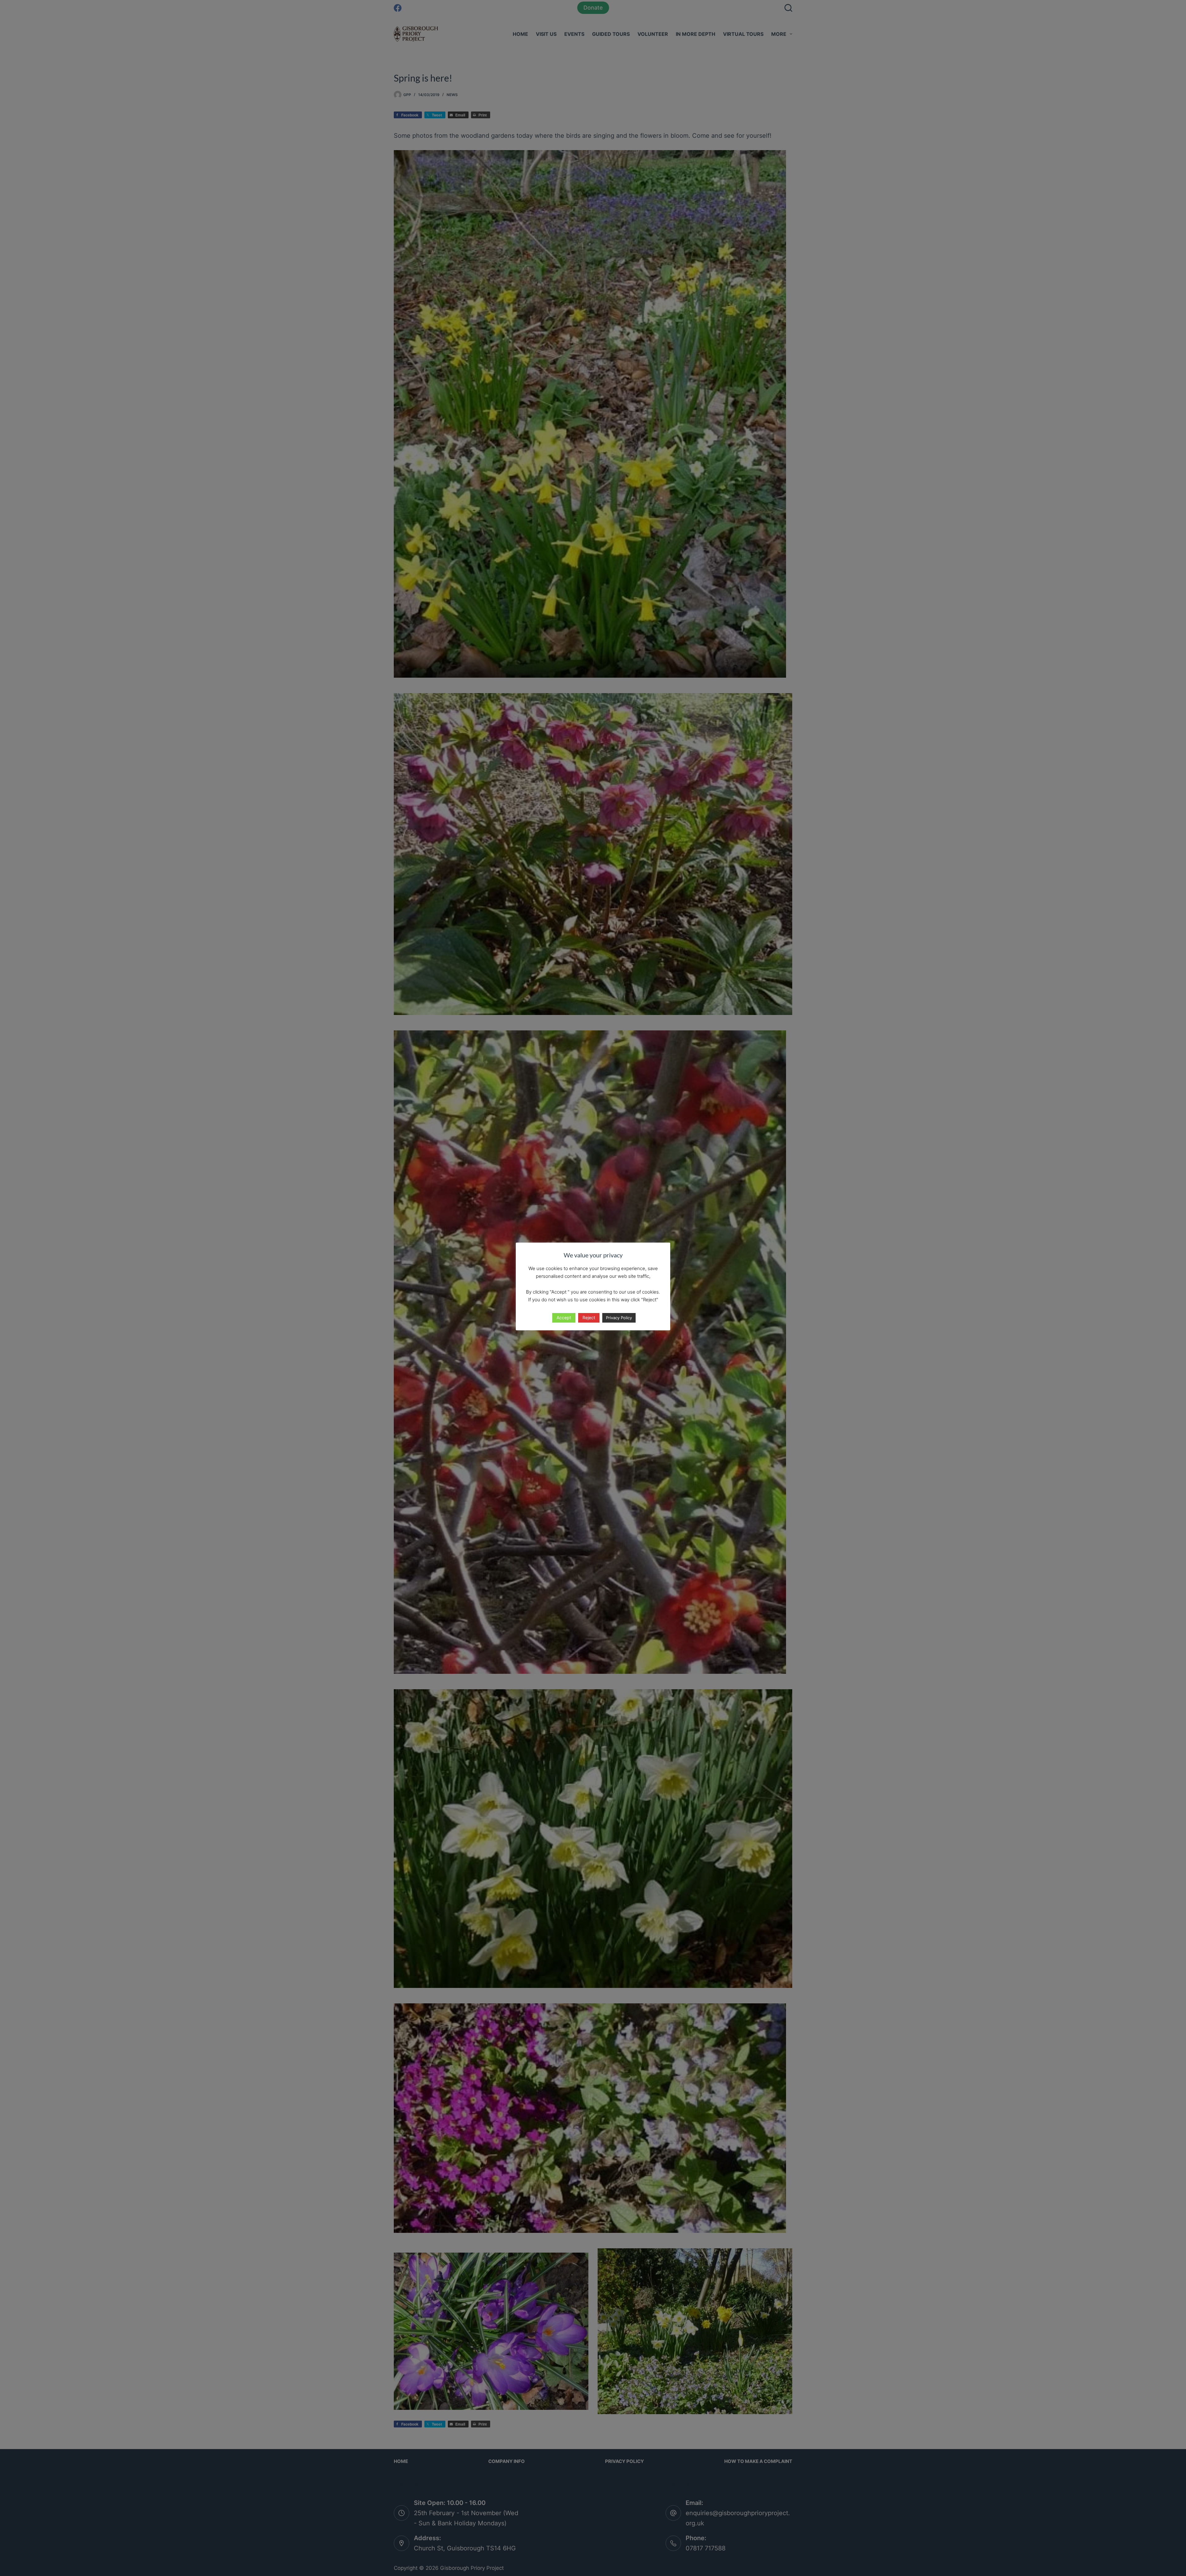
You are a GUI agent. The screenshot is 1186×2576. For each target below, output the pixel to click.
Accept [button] (564, 1317)
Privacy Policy (619, 1318)
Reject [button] (589, 1317)
